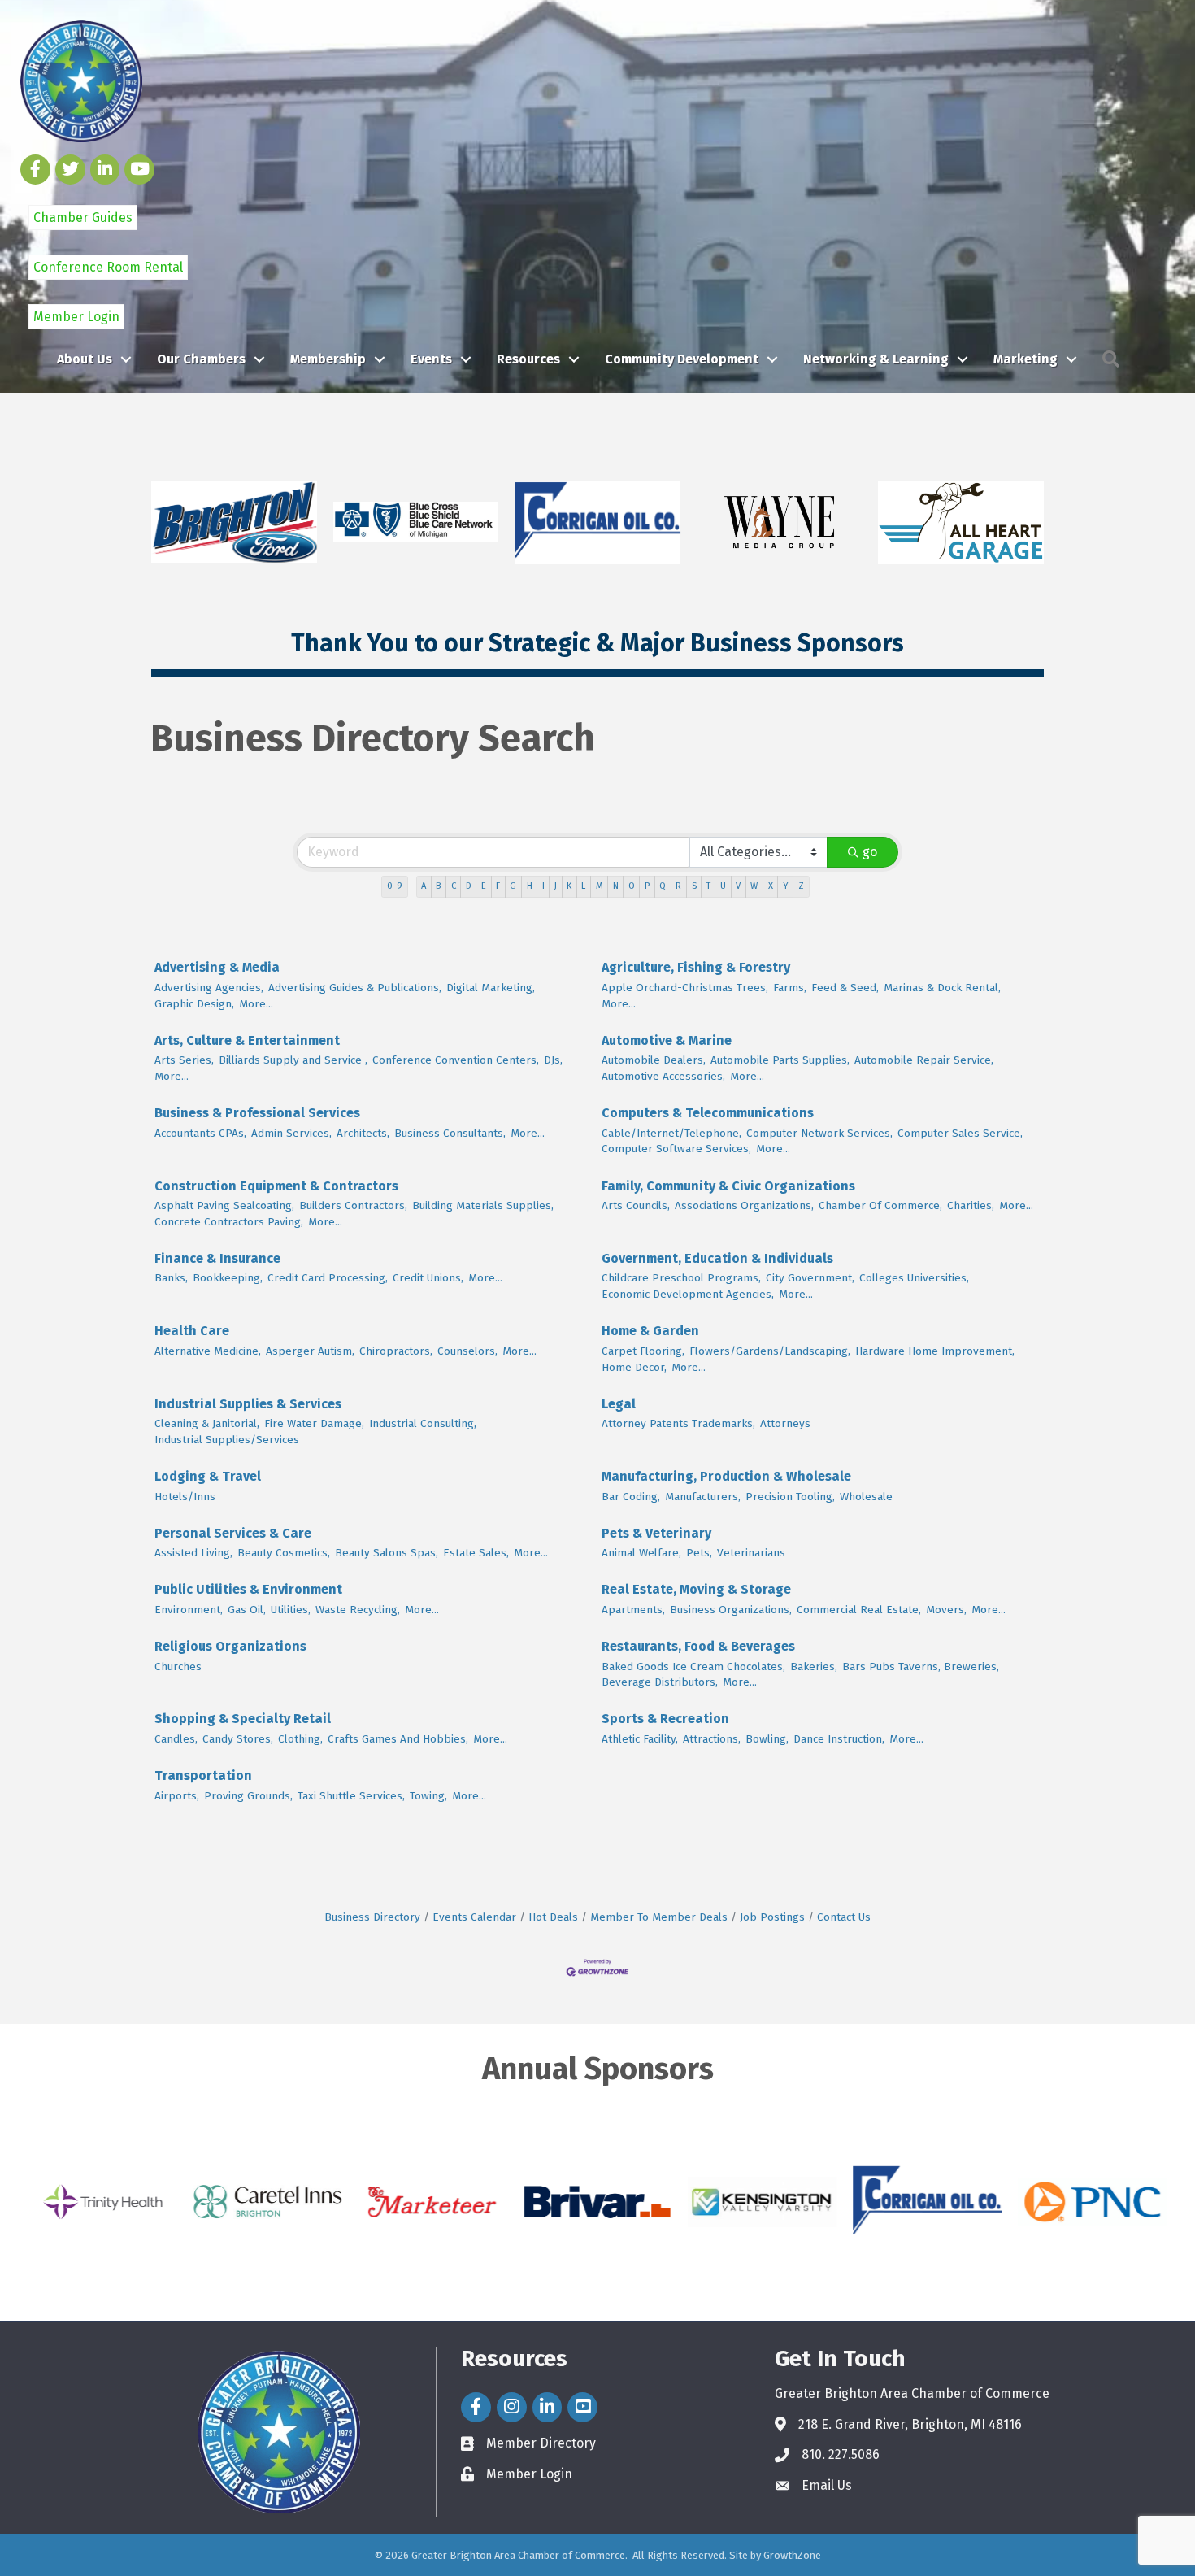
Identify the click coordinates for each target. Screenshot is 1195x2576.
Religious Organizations (230, 1646)
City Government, (810, 1278)
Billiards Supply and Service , (293, 1060)
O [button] (632, 886)
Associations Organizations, (744, 1205)
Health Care (192, 1331)
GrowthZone (792, 2555)
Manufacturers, (703, 1497)
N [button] (616, 886)
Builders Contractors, (353, 1205)
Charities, (971, 1205)
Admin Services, (291, 1133)
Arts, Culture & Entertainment (247, 1040)
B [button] (438, 886)
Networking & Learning (876, 359)
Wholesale (866, 1497)
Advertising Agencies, (209, 988)
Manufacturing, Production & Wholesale (726, 1476)
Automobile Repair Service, (924, 1060)
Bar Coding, (631, 1497)
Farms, (790, 988)
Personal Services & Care (233, 1533)
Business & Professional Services (257, 1113)
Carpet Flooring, (643, 1351)
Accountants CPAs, (200, 1133)
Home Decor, (634, 1367)
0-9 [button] (395, 886)
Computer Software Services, (676, 1149)
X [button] (771, 886)
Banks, (171, 1278)
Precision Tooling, (790, 1497)
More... (256, 1004)
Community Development (682, 359)
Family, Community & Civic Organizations (728, 1186)
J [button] (556, 886)
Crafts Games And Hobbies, (398, 1739)
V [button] (738, 886)
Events (431, 359)
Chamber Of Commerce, (880, 1205)
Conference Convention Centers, (456, 1060)
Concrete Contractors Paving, (229, 1222)
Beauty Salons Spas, (387, 1553)
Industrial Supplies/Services (227, 1440)
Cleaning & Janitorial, (207, 1423)
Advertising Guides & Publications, (355, 988)
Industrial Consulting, (423, 1423)
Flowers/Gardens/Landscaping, (770, 1351)
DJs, (553, 1060)
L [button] (583, 886)
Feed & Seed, (845, 988)
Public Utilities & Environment (248, 1589)
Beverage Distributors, (660, 1682)
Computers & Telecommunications (708, 1113)
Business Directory (372, 1917)
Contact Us (844, 1917)
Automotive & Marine (667, 1040)
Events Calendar (474, 1917)
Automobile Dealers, (654, 1060)
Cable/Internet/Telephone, (671, 1133)
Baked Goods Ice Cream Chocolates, (693, 1667)
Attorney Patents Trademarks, (678, 1423)
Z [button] (801, 886)
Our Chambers (201, 359)
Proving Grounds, (248, 1796)
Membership (328, 359)
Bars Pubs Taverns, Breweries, (921, 1667)
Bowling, (767, 1739)
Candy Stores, (238, 1739)
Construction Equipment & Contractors (276, 1186)
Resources (528, 359)
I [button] (543, 886)
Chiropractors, (396, 1351)
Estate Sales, (476, 1553)
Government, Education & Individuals (717, 1258)
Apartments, (633, 1610)
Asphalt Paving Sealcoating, (224, 1205)
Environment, (189, 1610)
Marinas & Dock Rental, (942, 988)
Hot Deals (553, 1917)
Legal (619, 1404)
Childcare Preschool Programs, (681, 1278)
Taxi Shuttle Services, (351, 1796)
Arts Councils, (636, 1205)
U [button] (723, 886)
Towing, (428, 1796)
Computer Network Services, (819, 1133)
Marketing (1026, 359)
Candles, (176, 1739)
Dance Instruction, (839, 1739)
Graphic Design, (194, 1004)
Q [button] (663, 886)
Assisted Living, (193, 1553)
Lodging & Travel (208, 1476)
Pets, (699, 1553)
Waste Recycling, (358, 1610)
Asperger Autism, (310, 1351)
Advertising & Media (217, 967)
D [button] (469, 886)
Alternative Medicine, (208, 1351)
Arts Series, (184, 1060)
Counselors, (467, 1351)
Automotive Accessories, (663, 1076)
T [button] (708, 886)
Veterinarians (751, 1553)
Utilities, (291, 1610)
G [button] (513, 886)
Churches (178, 1667)
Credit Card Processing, (328, 1278)
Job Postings (772, 1917)
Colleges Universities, (914, 1278)
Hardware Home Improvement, (935, 1351)
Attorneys (785, 1423)
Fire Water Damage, (314, 1423)
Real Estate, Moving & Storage (696, 1589)
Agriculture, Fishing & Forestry (696, 967)
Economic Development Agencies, (688, 1294)
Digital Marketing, (491, 988)
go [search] (870, 852)
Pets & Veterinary (656, 1533)
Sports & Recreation (665, 1719)
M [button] (600, 886)
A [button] (424, 886)
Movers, (946, 1610)
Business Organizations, (731, 1610)
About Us (85, 359)
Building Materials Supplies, (483, 1205)
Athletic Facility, (640, 1739)
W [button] (754, 886)
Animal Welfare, (641, 1553)
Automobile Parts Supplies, (780, 1060)
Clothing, (300, 1739)
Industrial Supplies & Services (248, 1404)
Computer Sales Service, (960, 1133)
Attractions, (712, 1739)
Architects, (363, 1133)
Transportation (203, 1775)
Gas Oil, (247, 1610)
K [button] (569, 886)
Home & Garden (650, 1331)
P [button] (647, 886)
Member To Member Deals (659, 1917)
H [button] (530, 886)
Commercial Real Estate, (859, 1610)
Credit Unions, (428, 1278)
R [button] (678, 886)
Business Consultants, (450, 1133)
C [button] (454, 886)
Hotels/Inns (185, 1497)
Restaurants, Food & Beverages (698, 1646)
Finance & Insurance (217, 1258)
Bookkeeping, (228, 1278)
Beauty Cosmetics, (284, 1553)
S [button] (694, 886)
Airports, (177, 1796)
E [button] (484, 886)
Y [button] (786, 886)
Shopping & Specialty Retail (243, 1719)
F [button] (498, 886)
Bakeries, (814, 1667)
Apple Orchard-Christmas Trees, (685, 988)
